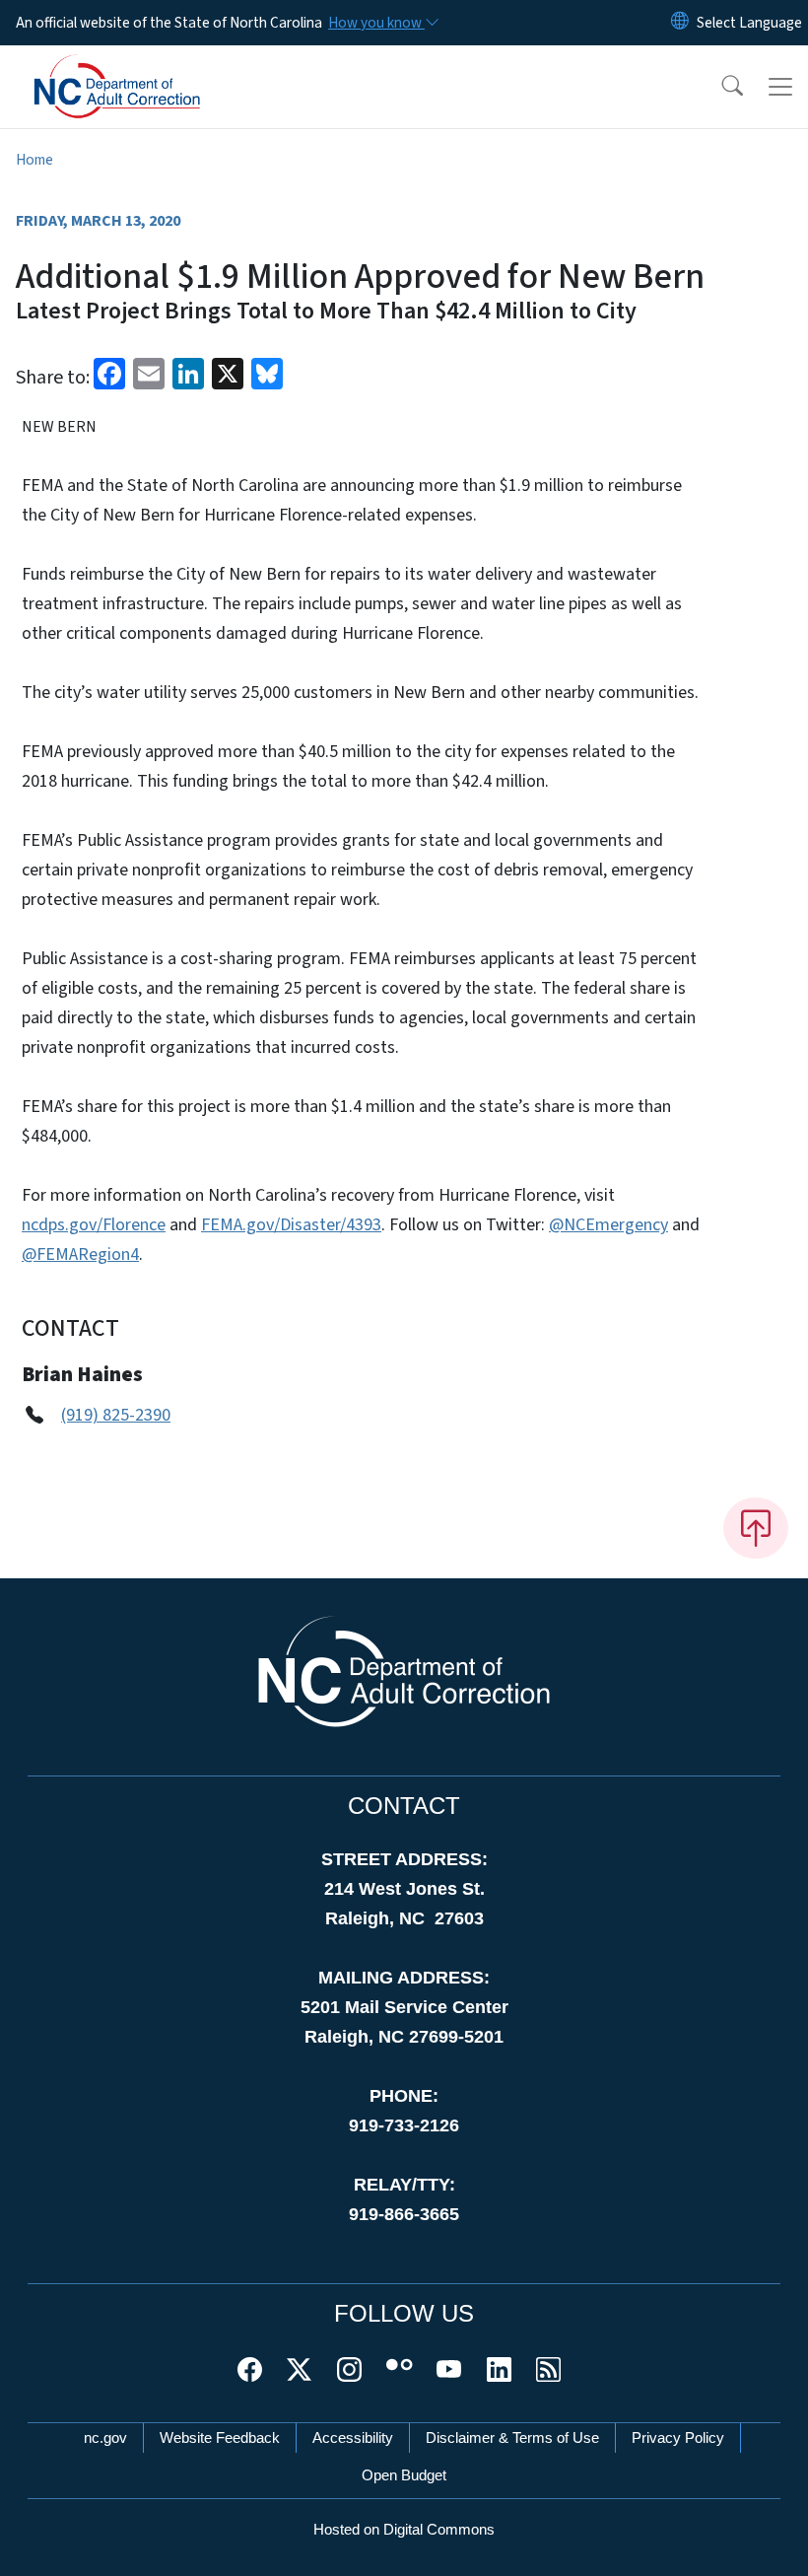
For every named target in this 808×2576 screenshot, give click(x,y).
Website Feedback (220, 2437)
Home (34, 160)
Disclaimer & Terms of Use (512, 2437)
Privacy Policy (678, 2437)
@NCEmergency (608, 1225)
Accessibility (353, 2437)
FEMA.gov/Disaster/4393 (291, 1225)
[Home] (142, 68)
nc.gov (105, 2437)
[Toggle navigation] (780, 87)
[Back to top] (756, 1528)
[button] (719, 87)
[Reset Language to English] (680, 23)
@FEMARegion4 (80, 1254)
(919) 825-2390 (116, 1415)
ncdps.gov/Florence (94, 1225)
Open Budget (404, 2475)
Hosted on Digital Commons (404, 2529)
